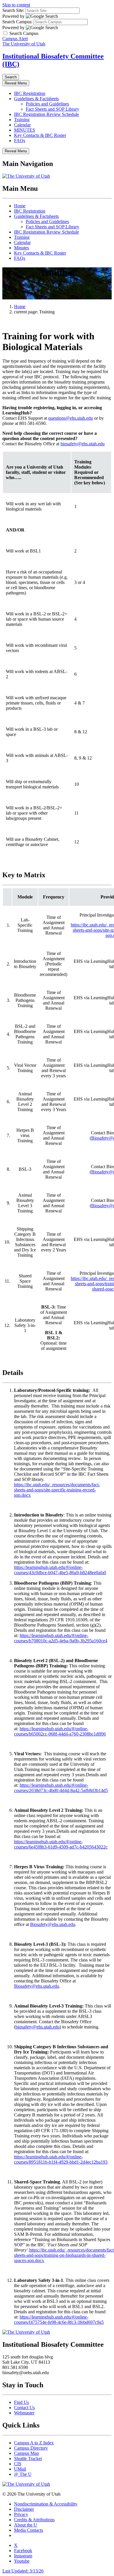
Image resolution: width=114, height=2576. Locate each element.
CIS (18, 2464)
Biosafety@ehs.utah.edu (53, 1924)
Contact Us (24, 2408)
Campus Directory (31, 2448)
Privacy (21, 2514)
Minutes (21, 248)
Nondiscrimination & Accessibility (46, 2504)
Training (22, 120)
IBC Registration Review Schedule (46, 114)
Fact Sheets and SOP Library (52, 109)
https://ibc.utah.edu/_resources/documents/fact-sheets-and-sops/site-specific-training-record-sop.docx (57, 1490)
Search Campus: (17, 22)
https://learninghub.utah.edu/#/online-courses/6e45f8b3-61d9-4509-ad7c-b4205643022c (61, 1844)
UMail (20, 2469)
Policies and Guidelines (47, 104)
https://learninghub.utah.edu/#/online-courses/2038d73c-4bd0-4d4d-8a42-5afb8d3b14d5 (61, 1788)
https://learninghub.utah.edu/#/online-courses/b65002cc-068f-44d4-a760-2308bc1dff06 (60, 1731)
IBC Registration (30, 93)
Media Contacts (28, 2530)
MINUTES (25, 130)
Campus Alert (15, 39)
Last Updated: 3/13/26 (23, 2571)
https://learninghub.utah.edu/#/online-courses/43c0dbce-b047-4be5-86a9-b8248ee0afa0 (60, 1570)
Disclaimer (24, 2509)
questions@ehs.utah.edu (71, 418)
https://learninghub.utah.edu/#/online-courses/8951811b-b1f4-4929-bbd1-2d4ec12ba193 (61, 2159)
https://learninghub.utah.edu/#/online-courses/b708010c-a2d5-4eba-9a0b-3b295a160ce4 (61, 1638)
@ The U (23, 2474)
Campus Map (26, 2453)
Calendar (22, 125)
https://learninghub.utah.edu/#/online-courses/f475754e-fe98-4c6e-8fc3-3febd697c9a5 (59, 2320)
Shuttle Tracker (28, 2458)
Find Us (21, 2402)
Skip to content (16, 5)
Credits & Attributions (34, 2520)
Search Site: (13, 10)
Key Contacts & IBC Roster (40, 135)
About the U (26, 2525)
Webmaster (24, 2413)
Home (20, 206)
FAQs (20, 141)
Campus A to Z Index (34, 2443)
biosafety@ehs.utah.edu (83, 444)
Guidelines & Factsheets (36, 99)
